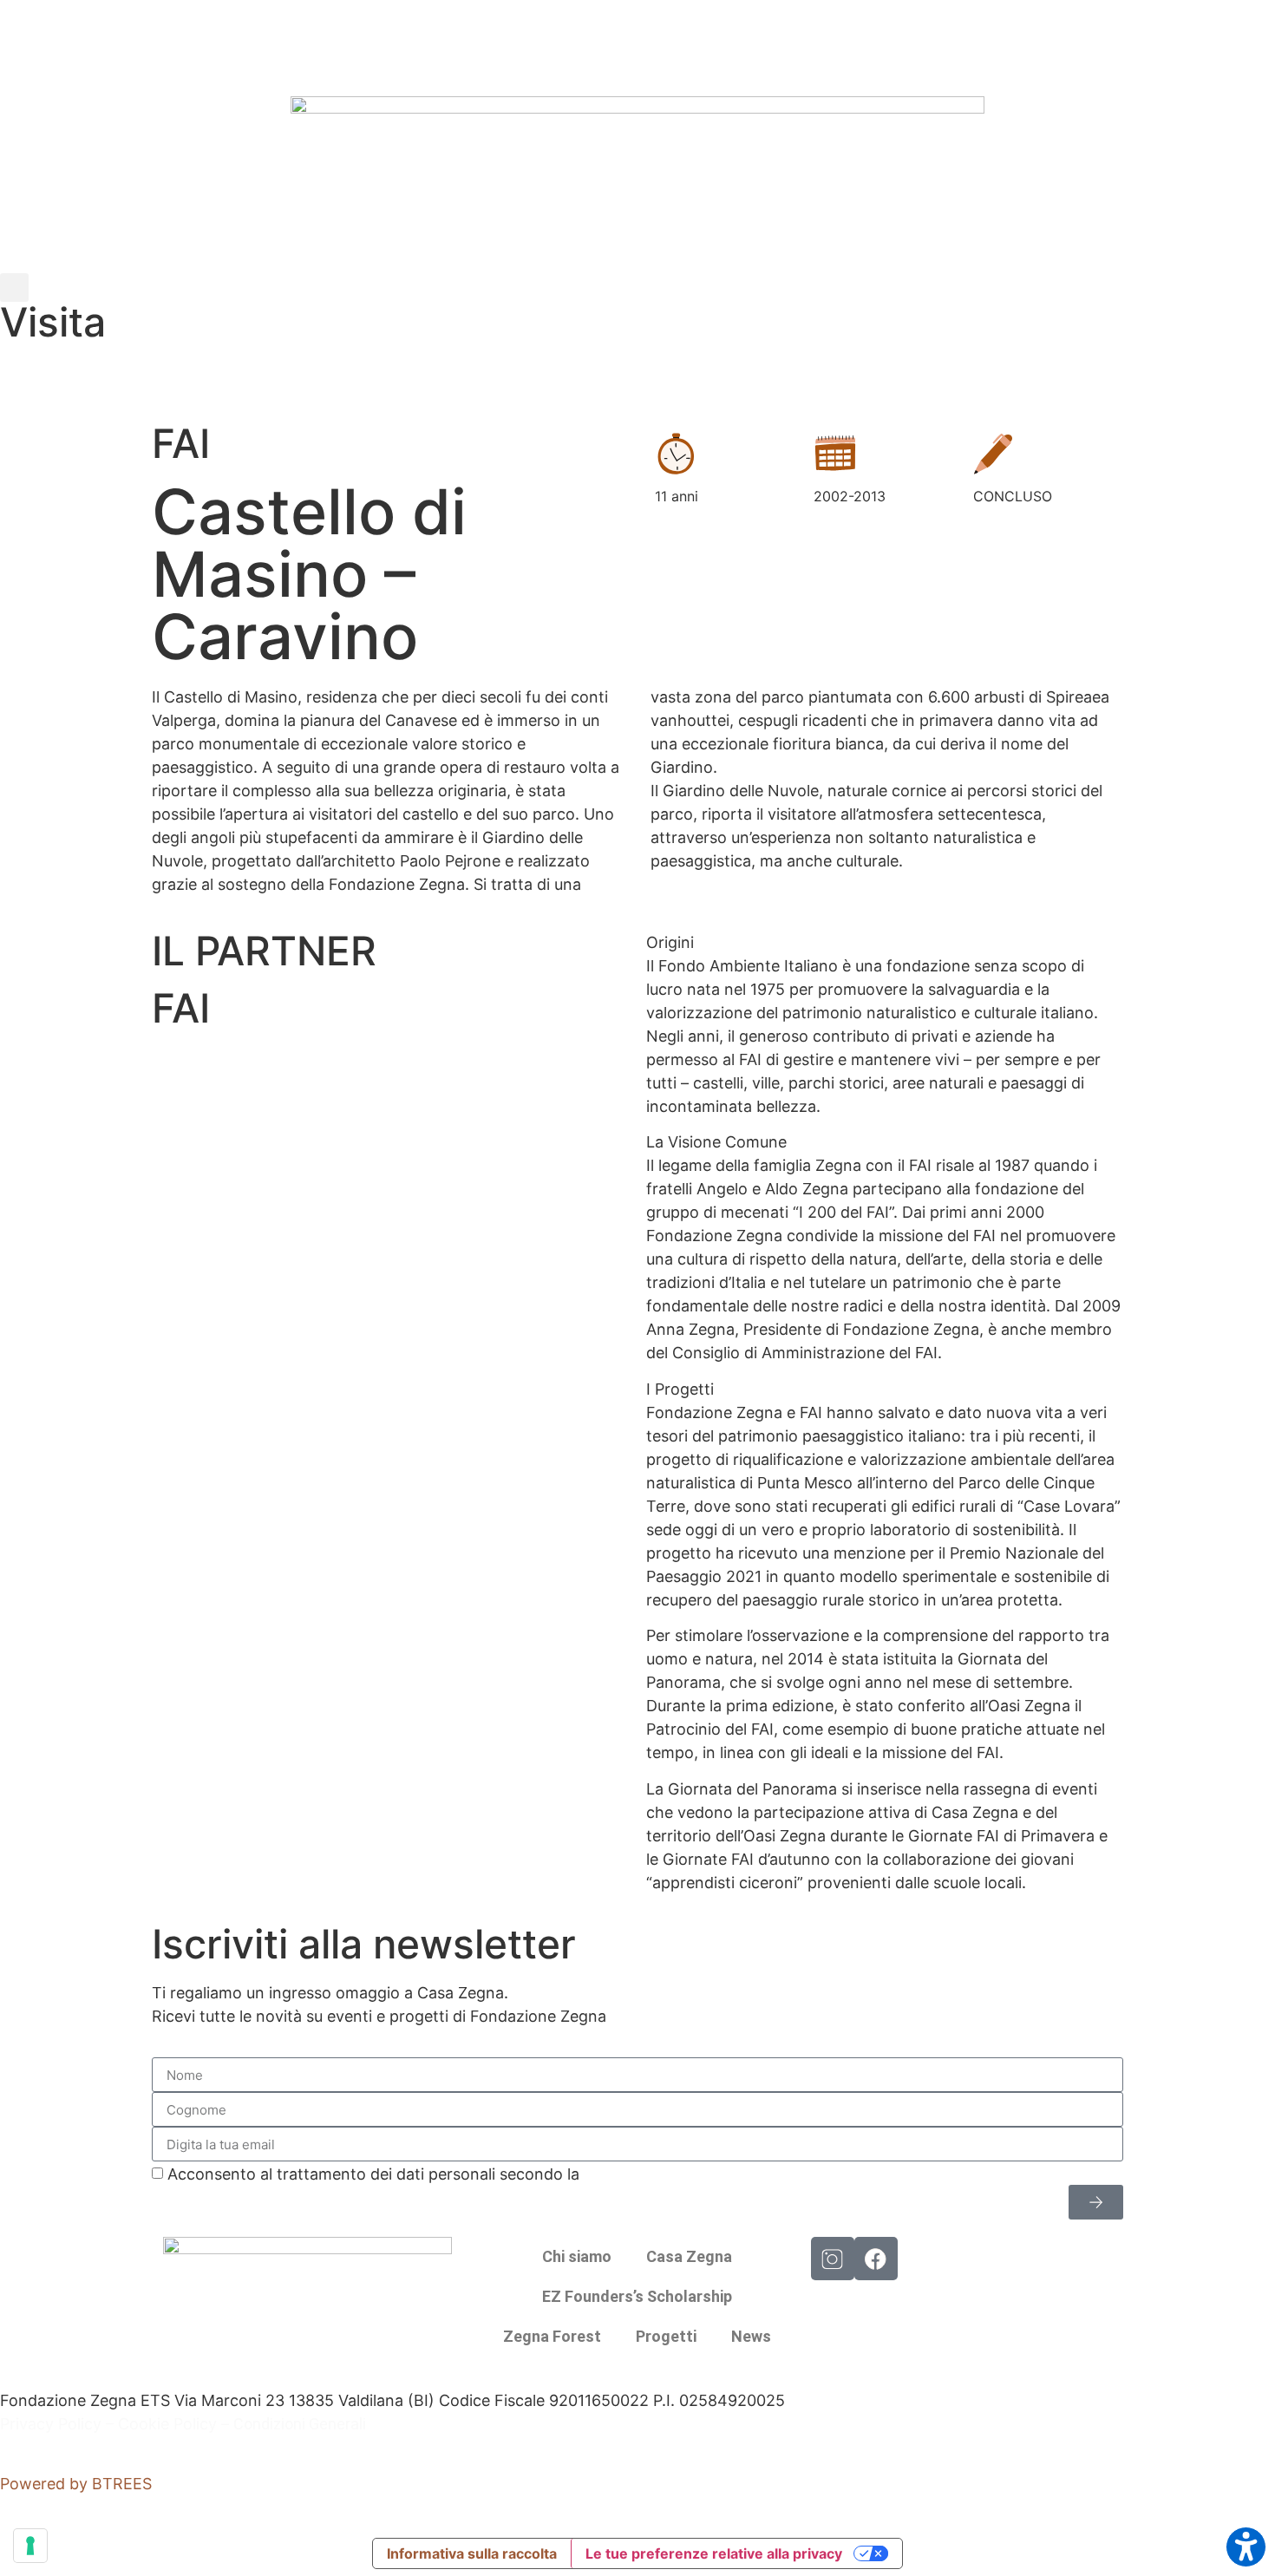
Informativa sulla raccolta (472, 2553)
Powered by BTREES (76, 2484)
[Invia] (1096, 2202)
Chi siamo (577, 2256)
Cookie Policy (167, 2424)
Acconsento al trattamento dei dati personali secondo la (460, 2174)
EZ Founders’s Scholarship (637, 2296)
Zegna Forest (552, 2336)
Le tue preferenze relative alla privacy (714, 2553)
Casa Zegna (689, 2256)
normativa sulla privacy (668, 2174)
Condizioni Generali (300, 2424)
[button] (14, 288)
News (751, 2336)
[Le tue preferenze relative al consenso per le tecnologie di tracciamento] (30, 2546)
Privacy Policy (51, 2424)
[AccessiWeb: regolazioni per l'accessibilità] (1246, 2547)
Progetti (666, 2336)
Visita (53, 322)
